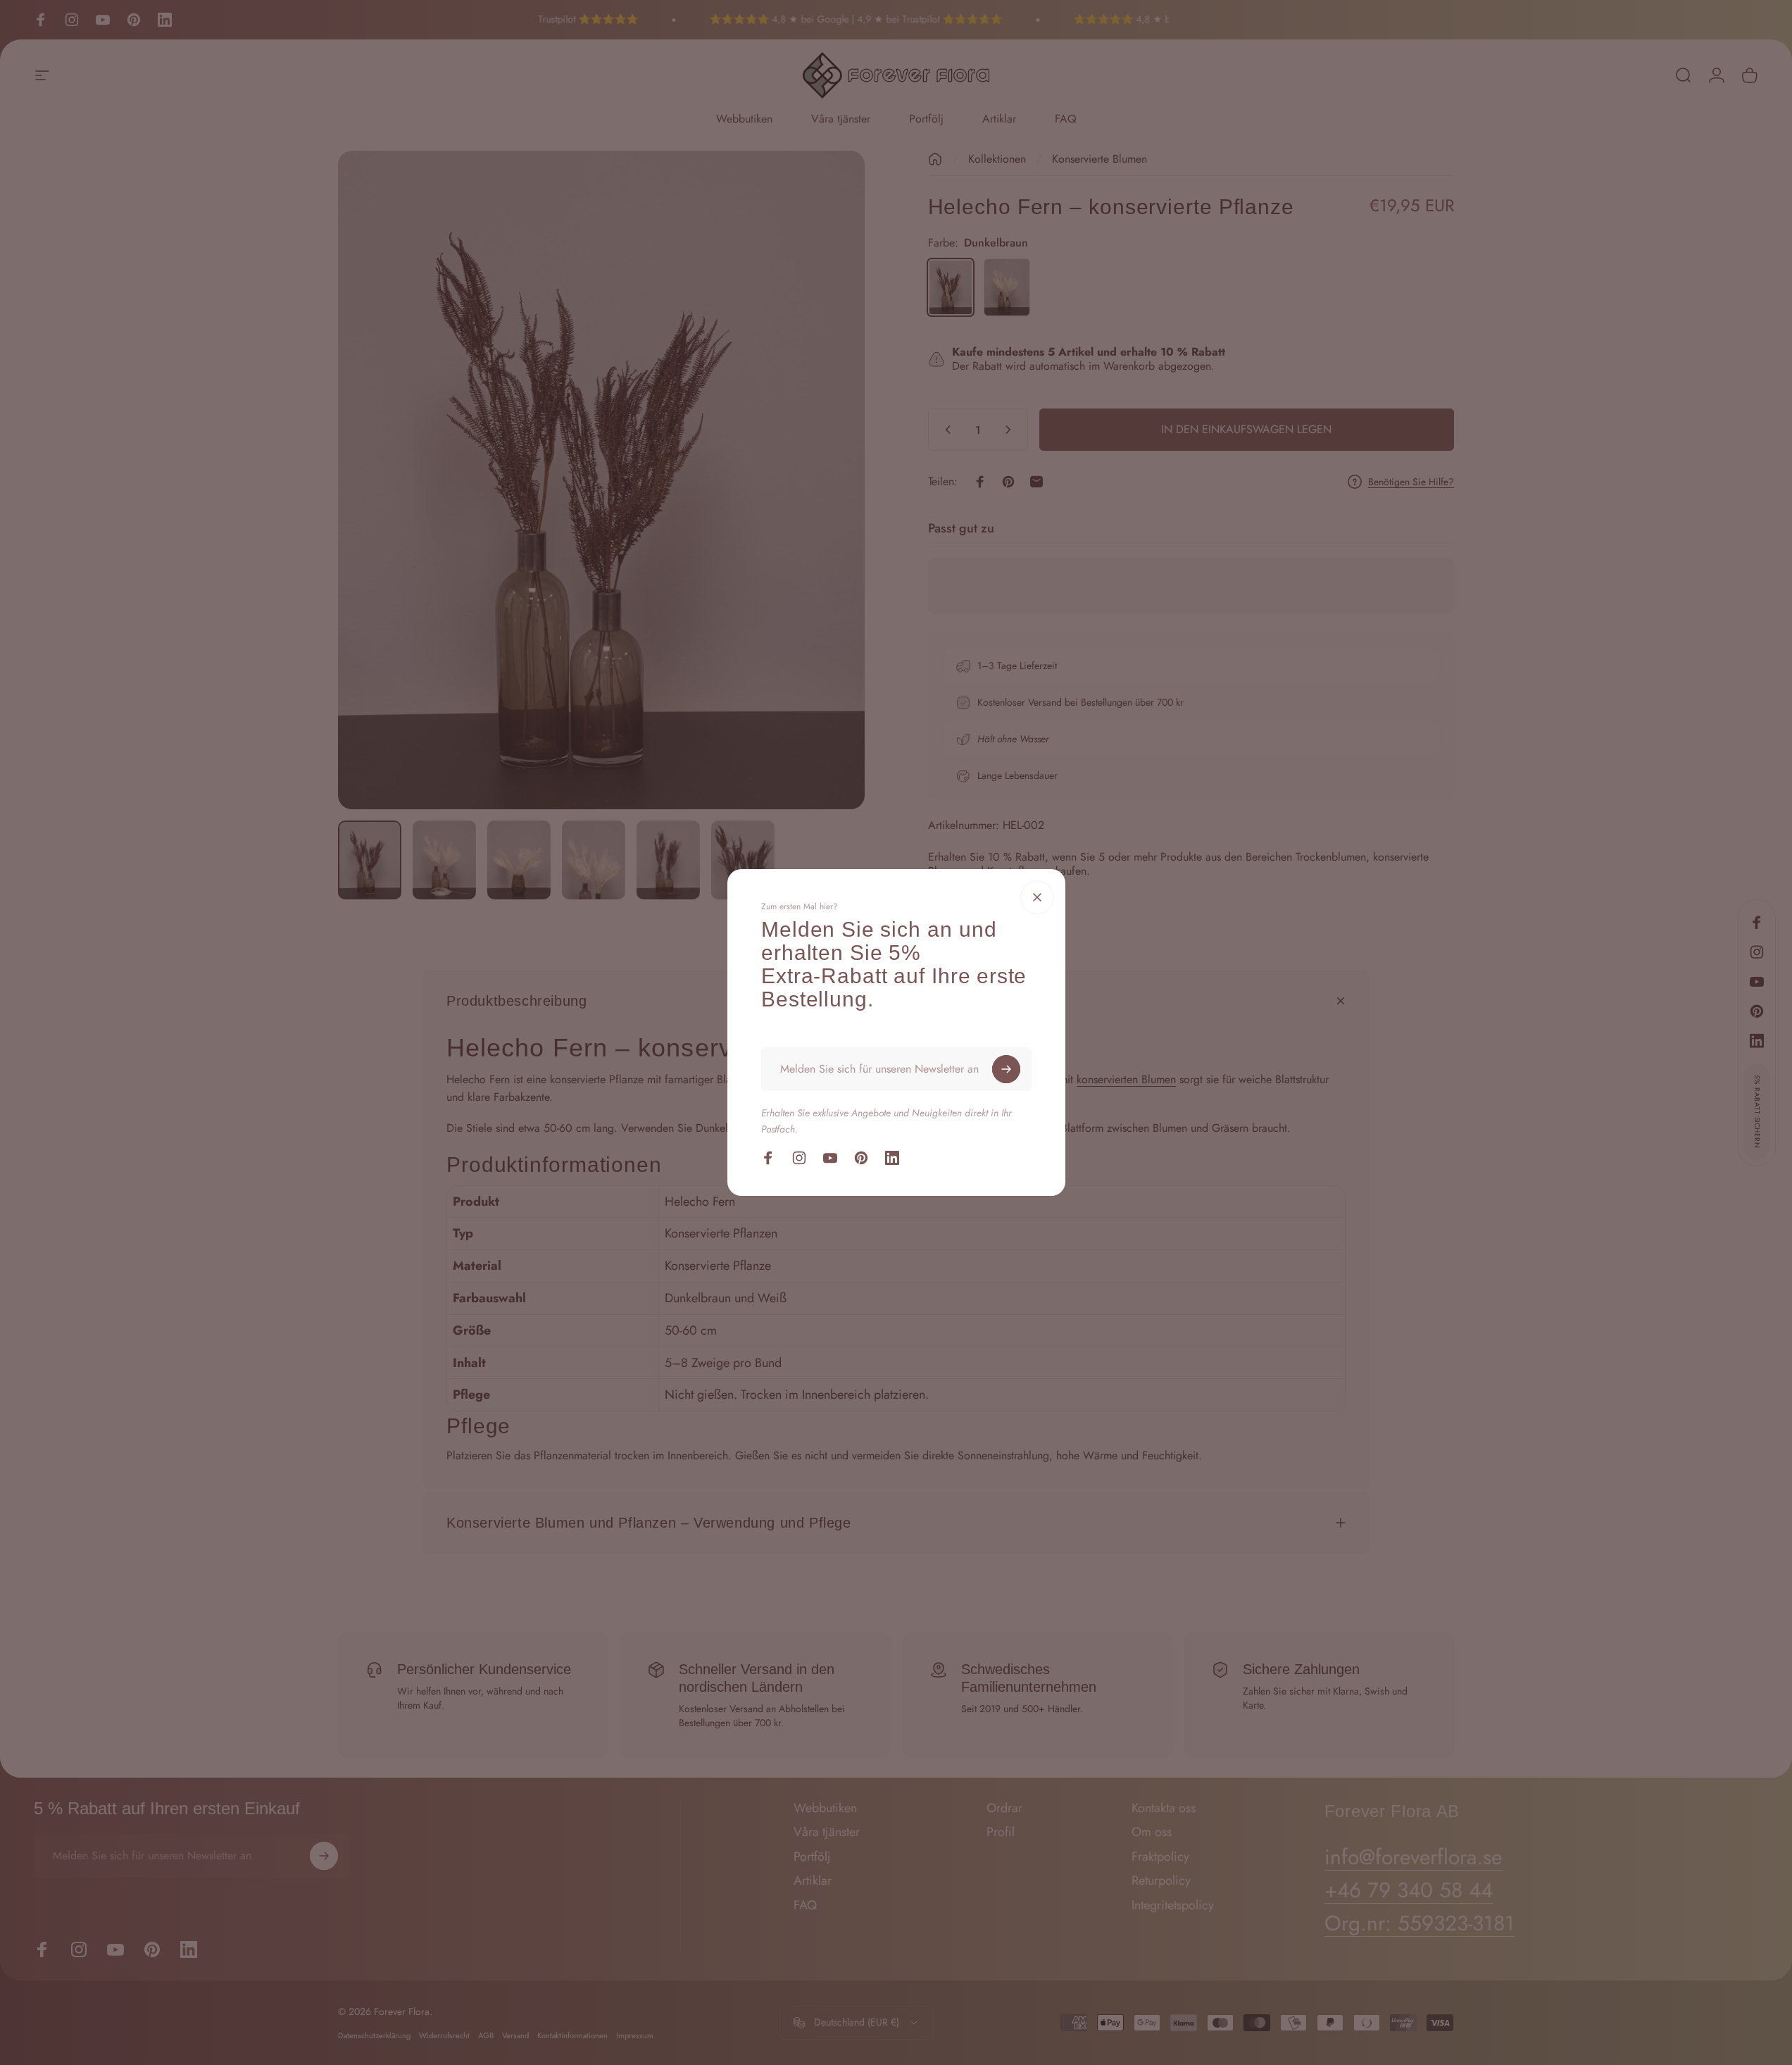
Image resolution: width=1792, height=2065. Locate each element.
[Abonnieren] (1006, 1069)
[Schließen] (1037, 897)
